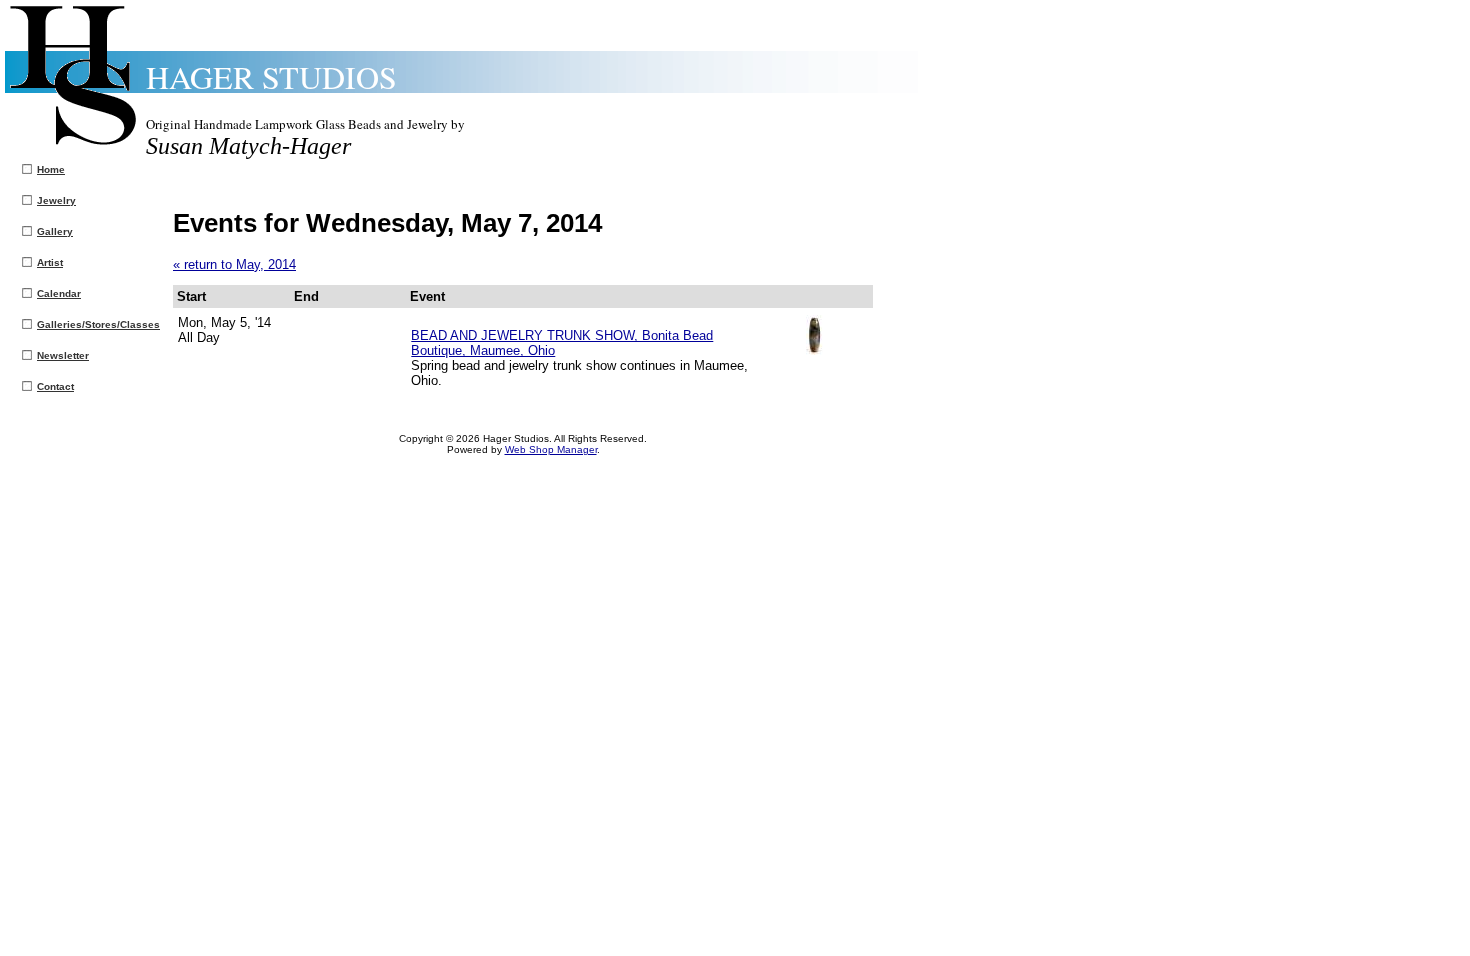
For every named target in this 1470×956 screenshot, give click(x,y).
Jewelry (56, 200)
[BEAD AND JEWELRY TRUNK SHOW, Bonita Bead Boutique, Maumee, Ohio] (814, 350)
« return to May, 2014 (234, 264)
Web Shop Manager (551, 449)
